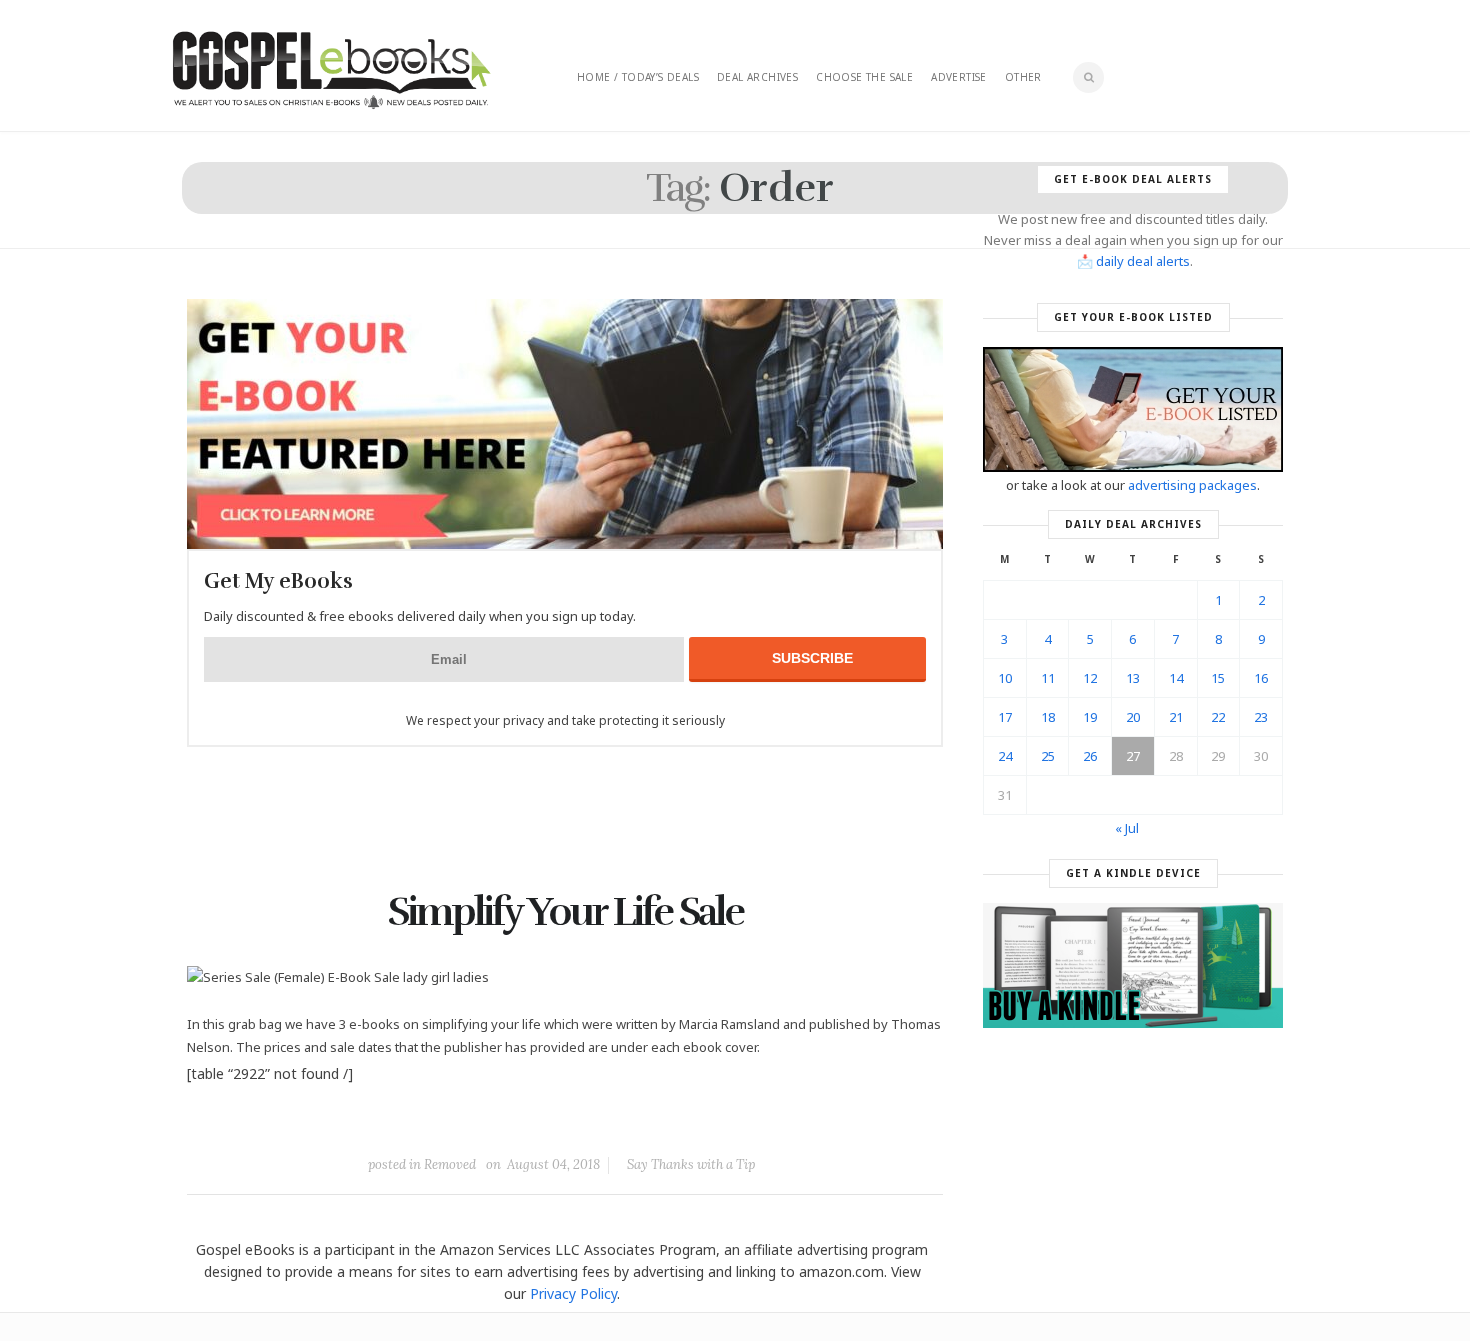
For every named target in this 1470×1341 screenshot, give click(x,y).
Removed (450, 1164)
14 (1176, 678)
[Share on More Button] (706, 1119)
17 (1005, 717)
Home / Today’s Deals (638, 77)
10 (1005, 678)
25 (1048, 756)
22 (1218, 717)
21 (1176, 717)
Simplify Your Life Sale (565, 912)
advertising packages (1192, 485)
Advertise (959, 77)
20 (1133, 717)
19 (1090, 717)
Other (1023, 77)
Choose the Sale (864, 77)
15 (1218, 678)
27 (1133, 756)
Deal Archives (757, 77)
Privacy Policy (573, 1293)
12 (1090, 678)
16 (1261, 678)
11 (1048, 678)
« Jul (1127, 828)
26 (1090, 756)
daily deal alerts (1143, 261)
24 (1005, 756)
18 (1048, 717)
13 (1133, 678)
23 (1261, 717)
